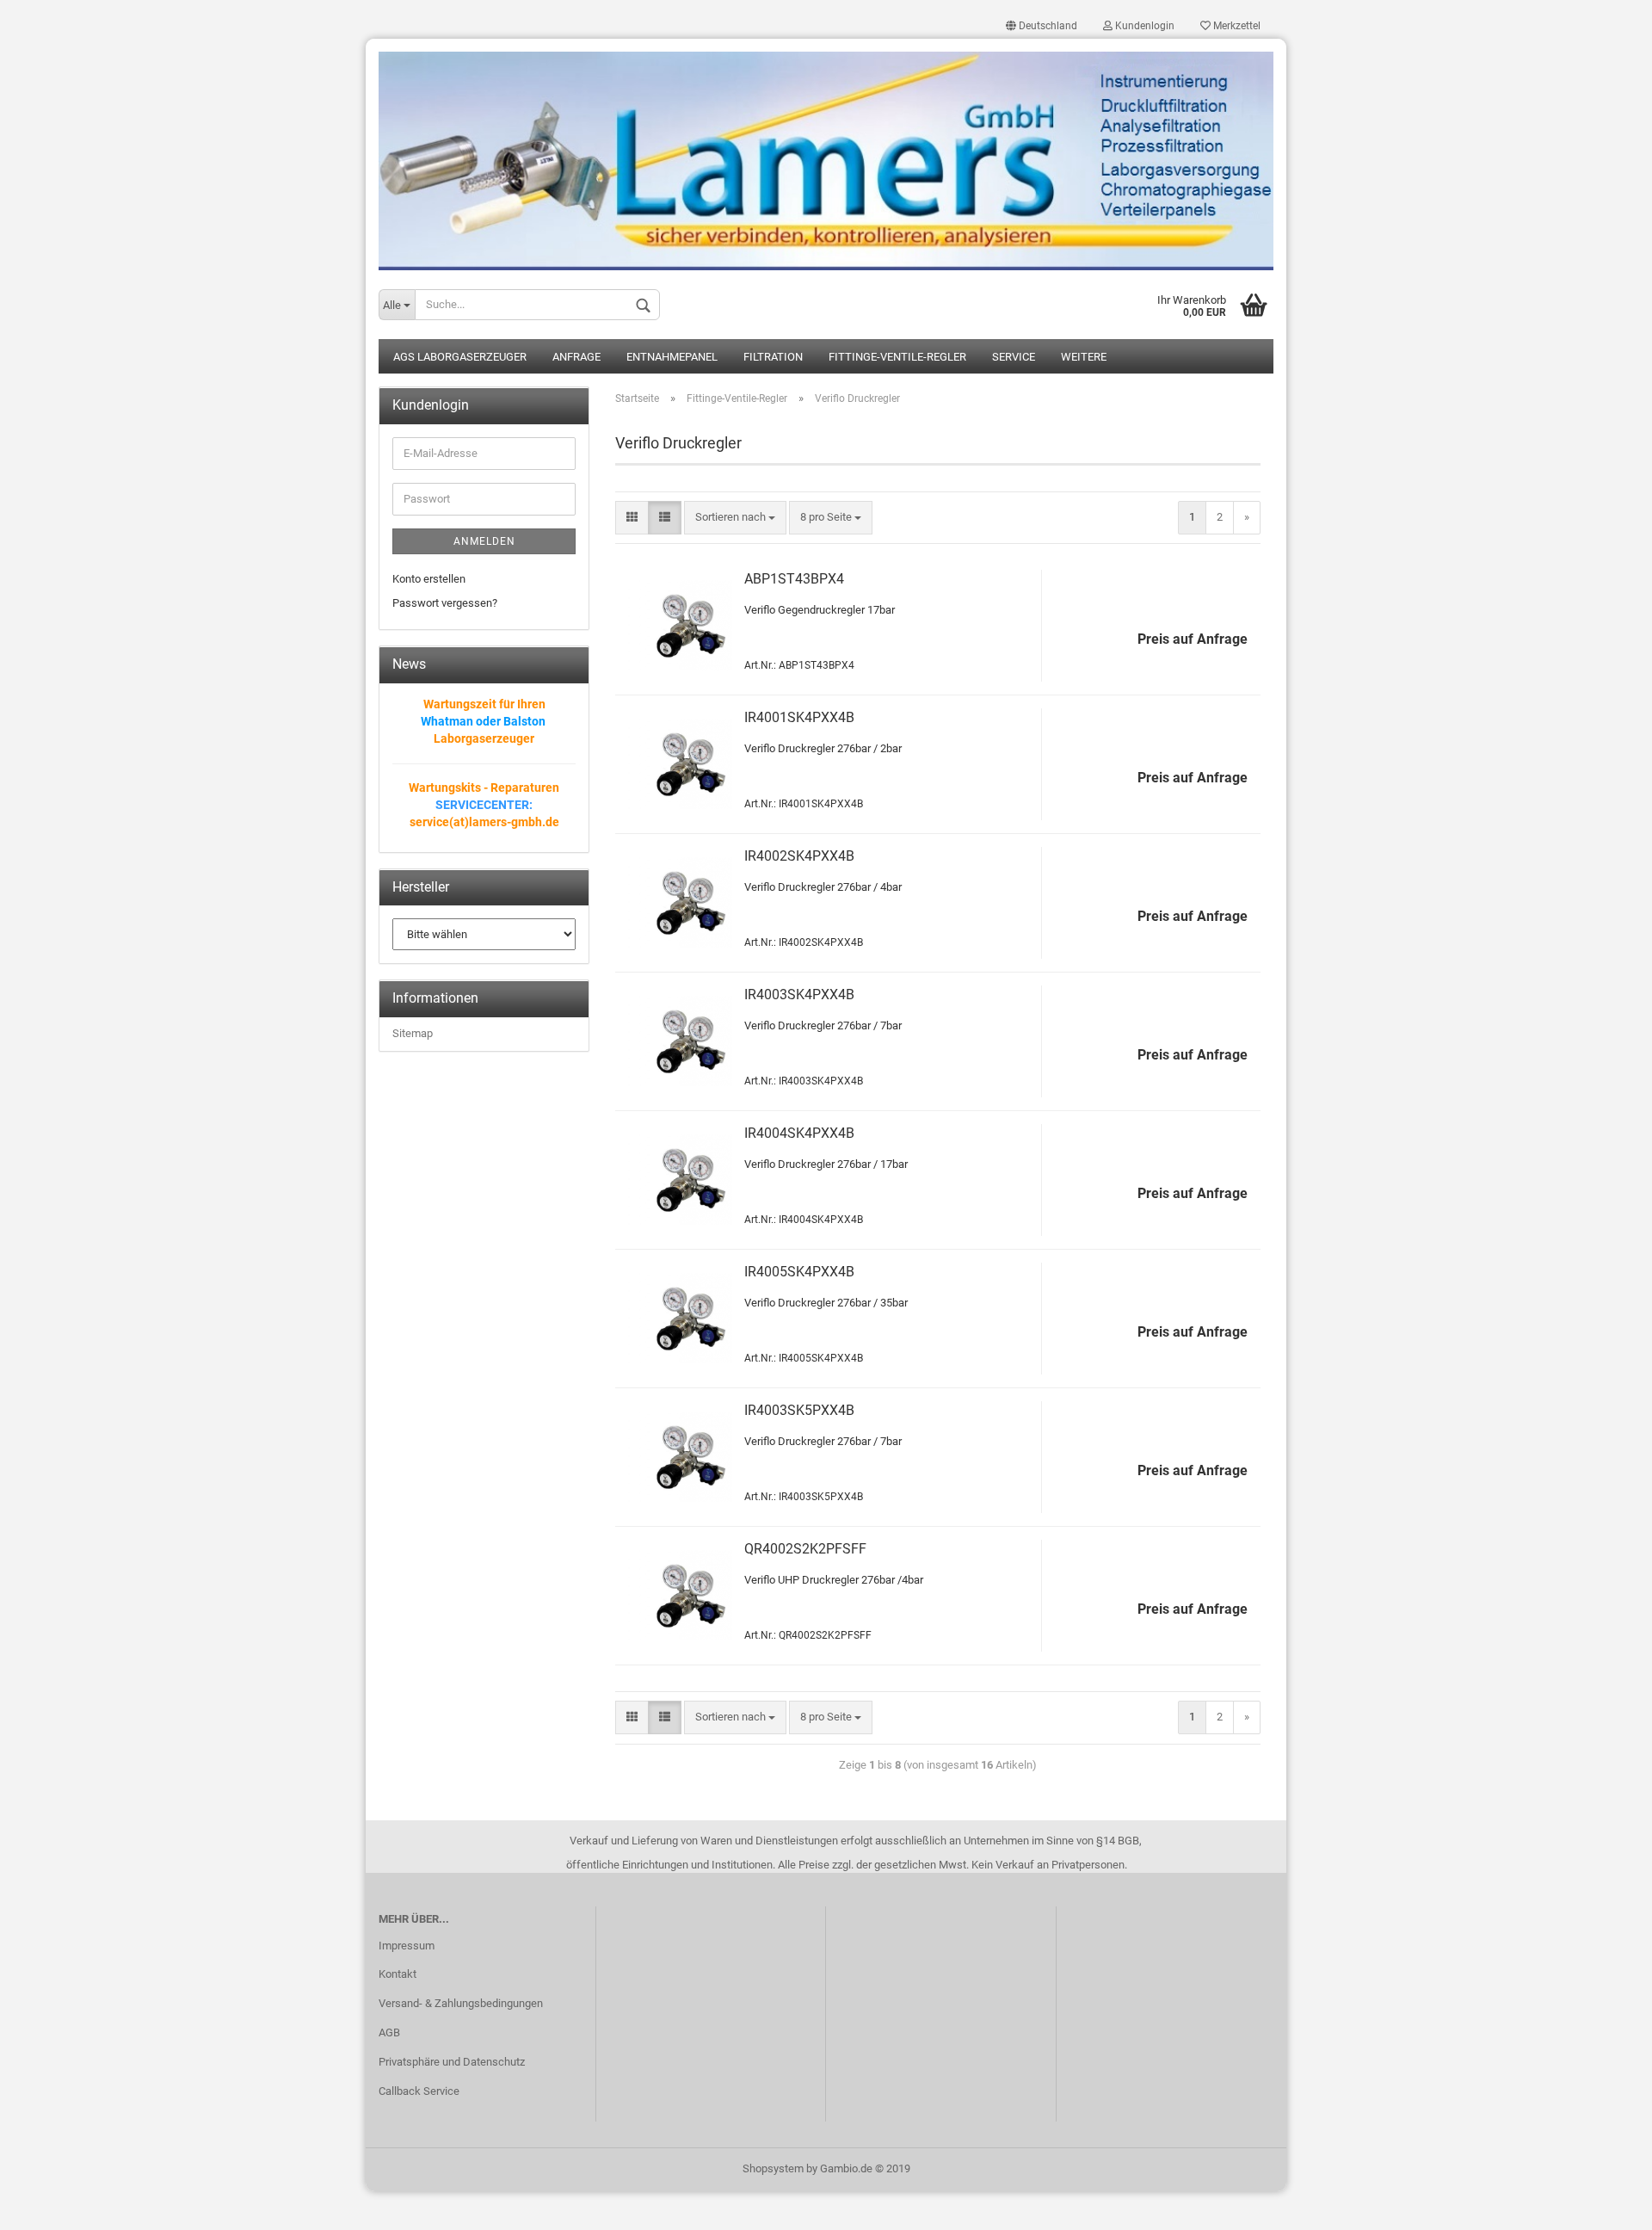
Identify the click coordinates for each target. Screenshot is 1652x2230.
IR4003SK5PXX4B (799, 1410)
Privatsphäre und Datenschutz (452, 2062)
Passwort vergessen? (445, 603)
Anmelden (484, 541)
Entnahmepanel (672, 357)
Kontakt (398, 1974)
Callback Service (419, 2091)
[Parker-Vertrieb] (826, 154)
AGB (389, 2032)
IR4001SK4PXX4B (799, 717)
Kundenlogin (1143, 26)
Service (1014, 357)
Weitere (1084, 357)
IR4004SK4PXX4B (799, 1133)
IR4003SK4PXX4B (799, 995)
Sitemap (413, 1033)
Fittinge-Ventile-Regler (897, 357)
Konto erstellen (429, 579)
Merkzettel (1236, 26)
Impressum (407, 1946)
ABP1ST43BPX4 (794, 579)
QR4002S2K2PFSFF (805, 1549)
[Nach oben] (1605, 2204)
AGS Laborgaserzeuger (460, 357)
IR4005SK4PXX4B (799, 1272)
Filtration (773, 357)
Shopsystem (773, 2168)
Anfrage (576, 357)
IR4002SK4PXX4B (799, 856)
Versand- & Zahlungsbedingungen (461, 2003)
